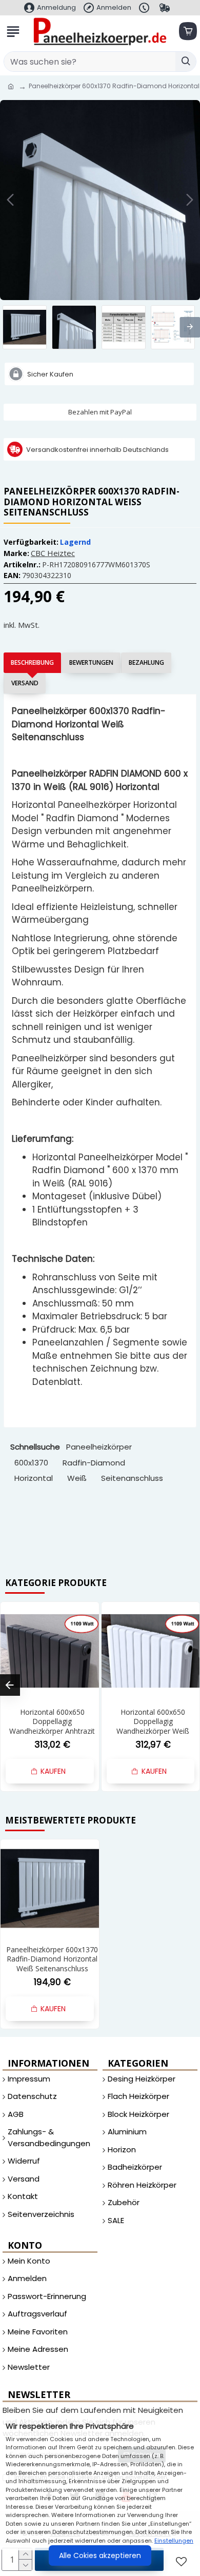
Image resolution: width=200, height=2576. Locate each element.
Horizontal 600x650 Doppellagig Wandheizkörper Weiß (153, 1721)
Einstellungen (174, 2541)
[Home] (11, 87)
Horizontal (34, 1478)
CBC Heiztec (53, 553)
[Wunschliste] (183, 2561)
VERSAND (25, 683)
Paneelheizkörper (99, 1447)
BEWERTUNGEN (91, 662)
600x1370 (31, 1463)
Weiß (77, 1478)
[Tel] (145, 8)
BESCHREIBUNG (32, 662)
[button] (10, 200)
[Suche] (186, 62)
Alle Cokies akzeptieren (100, 2555)
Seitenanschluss (132, 1478)
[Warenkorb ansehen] (187, 32)
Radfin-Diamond (94, 1463)
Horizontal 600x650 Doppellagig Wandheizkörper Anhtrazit (52, 1721)
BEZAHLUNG (146, 662)
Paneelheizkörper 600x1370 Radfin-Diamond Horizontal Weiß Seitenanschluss (52, 1959)
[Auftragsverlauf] (166, 8)
